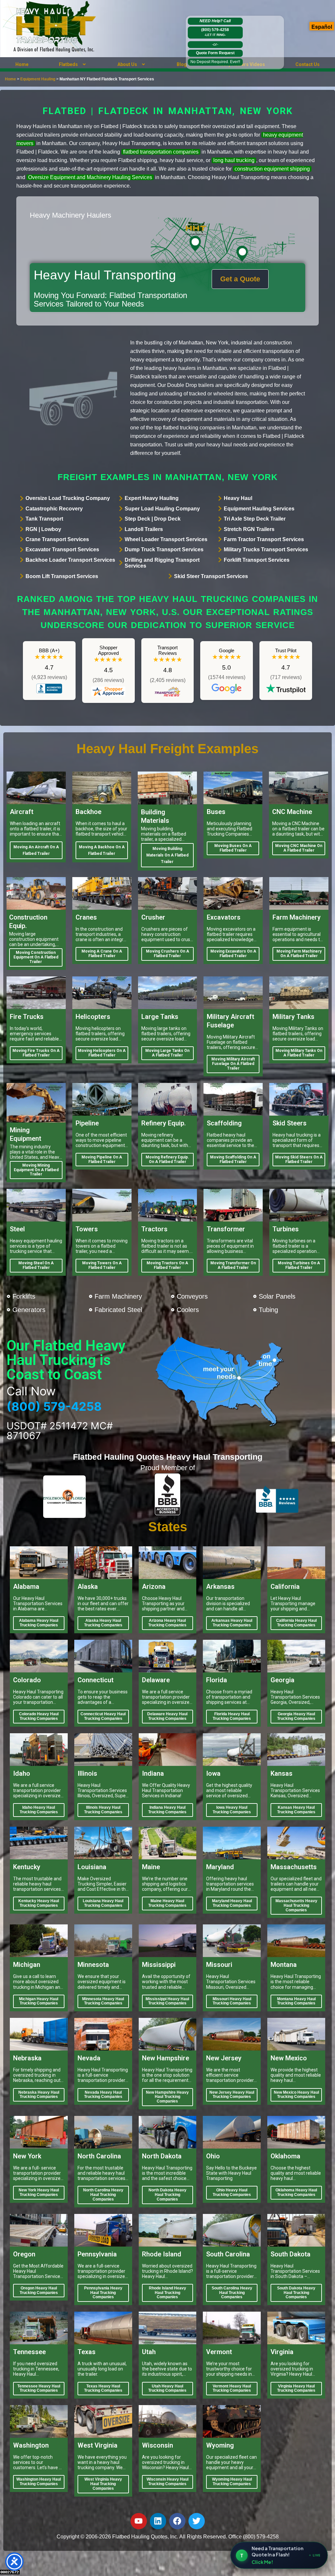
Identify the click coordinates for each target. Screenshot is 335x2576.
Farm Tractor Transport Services (264, 539)
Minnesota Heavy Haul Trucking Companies (103, 2001)
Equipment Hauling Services (259, 509)
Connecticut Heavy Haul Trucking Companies (103, 1716)
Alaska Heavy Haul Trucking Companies (103, 1623)
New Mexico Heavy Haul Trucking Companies (296, 2095)
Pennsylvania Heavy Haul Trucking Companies (103, 2293)
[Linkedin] (158, 2521)
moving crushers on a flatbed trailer (167, 954)
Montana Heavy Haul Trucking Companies (296, 2001)
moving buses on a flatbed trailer (233, 848)
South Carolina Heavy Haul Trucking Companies (232, 2293)
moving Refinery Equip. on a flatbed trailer (167, 1159)
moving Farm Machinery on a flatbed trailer (299, 954)
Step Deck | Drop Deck (153, 519)
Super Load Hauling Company (162, 509)
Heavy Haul (238, 498)
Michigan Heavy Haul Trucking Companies (39, 2001)
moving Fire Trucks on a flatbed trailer (36, 1053)
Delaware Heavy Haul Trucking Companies (167, 1716)
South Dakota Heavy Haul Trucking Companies (296, 2293)
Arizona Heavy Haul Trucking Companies (167, 1623)
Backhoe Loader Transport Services (70, 560)
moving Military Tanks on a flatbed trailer (299, 1053)
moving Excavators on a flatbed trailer (233, 954)
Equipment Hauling (38, 79)
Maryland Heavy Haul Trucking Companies (232, 1903)
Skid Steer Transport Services (211, 576)
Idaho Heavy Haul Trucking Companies (39, 1810)
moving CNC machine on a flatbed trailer (299, 848)
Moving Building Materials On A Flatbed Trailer (167, 855)
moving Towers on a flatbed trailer (102, 1265)
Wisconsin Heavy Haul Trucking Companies (167, 2482)
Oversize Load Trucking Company (68, 498)
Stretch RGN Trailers (249, 529)
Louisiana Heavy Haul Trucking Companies (103, 1903)
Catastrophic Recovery (54, 509)
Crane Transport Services (57, 539)
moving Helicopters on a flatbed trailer (102, 1053)
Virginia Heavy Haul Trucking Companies (296, 2388)
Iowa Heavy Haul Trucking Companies (232, 1810)
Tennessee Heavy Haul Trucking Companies (39, 2388)
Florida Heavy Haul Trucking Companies (232, 1716)
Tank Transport (44, 519)
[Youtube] (139, 2521)
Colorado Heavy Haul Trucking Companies (39, 1716)
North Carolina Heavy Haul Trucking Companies (103, 2195)
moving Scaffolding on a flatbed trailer (233, 1159)
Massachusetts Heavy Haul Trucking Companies (296, 1905)
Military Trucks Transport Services (266, 549)
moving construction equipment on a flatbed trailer (36, 957)
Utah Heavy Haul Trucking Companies (167, 2388)
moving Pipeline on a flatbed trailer (102, 1159)
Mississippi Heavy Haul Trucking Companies (167, 2001)
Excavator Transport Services (62, 549)
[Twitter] (197, 2521)
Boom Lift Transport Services (62, 576)
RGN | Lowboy (43, 529)
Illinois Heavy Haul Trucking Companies (103, 1810)
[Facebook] (177, 2521)
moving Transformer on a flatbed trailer (233, 1265)
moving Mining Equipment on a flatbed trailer (36, 1170)
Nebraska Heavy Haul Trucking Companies (39, 2095)
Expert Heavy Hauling (152, 498)
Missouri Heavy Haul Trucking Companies (232, 2001)
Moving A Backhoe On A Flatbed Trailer (102, 850)
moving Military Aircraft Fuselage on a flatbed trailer (233, 1064)
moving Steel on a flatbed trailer (36, 1265)
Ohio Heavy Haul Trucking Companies (232, 2192)
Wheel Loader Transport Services (166, 539)
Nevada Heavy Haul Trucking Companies (103, 2095)
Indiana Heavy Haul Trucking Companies (167, 1810)
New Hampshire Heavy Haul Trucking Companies (167, 2097)
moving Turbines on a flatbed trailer (299, 1265)
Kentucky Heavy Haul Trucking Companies (39, 1903)
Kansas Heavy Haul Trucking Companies (296, 1810)
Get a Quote (240, 279)
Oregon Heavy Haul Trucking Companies (39, 2290)
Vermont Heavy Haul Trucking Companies (232, 2388)
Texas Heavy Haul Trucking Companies (103, 2388)
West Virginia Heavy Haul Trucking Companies (103, 2484)
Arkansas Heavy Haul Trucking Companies (232, 1623)
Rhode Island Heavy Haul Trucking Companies (167, 2293)
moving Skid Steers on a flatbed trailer (299, 1159)
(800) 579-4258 (215, 32)
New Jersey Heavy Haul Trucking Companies (232, 2095)
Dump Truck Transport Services (164, 549)
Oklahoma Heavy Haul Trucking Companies (296, 2192)
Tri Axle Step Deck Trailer (255, 519)
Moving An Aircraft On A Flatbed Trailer (36, 850)
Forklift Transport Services (257, 560)
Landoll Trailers (144, 529)
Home (22, 64)
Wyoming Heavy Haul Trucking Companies (232, 2482)
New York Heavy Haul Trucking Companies (39, 2192)
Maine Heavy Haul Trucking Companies (167, 1903)
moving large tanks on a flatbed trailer (167, 1053)
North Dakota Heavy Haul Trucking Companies (167, 2195)
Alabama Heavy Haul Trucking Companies (39, 1623)
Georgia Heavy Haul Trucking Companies (296, 1716)
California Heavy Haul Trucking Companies (296, 1623)
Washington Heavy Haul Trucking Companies (39, 2482)
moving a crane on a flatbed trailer (102, 954)
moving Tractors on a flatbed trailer (167, 1265)
